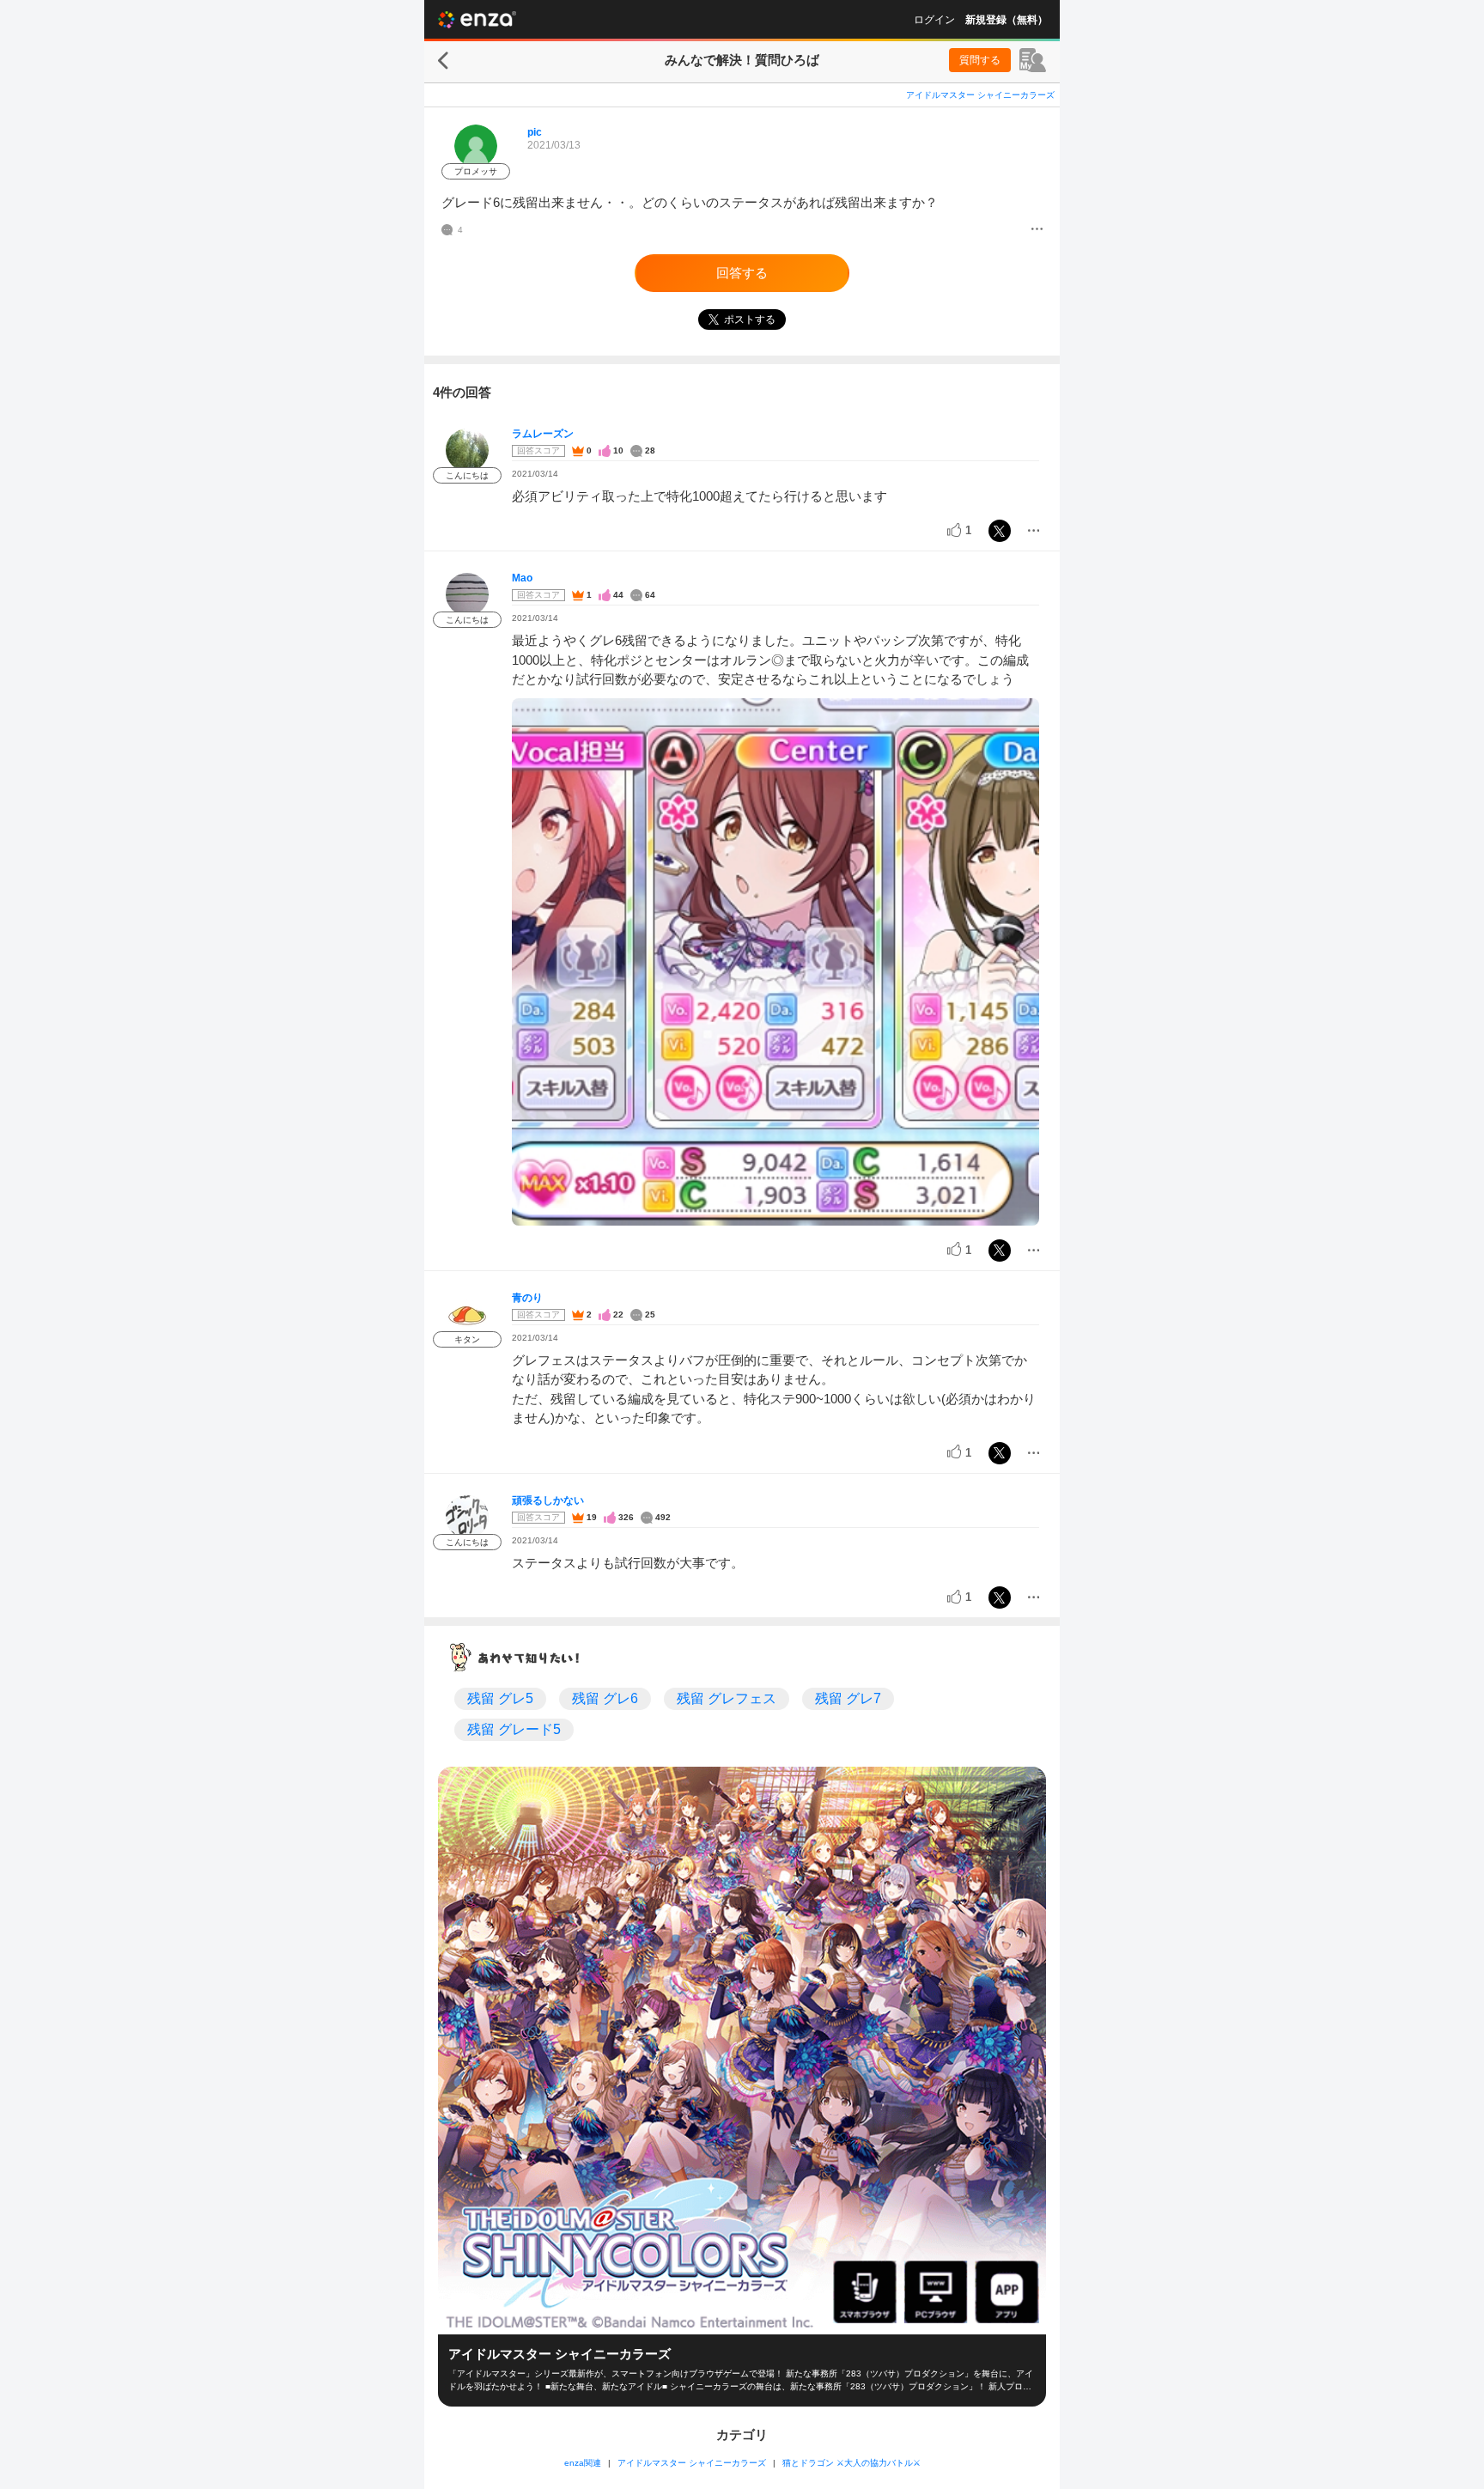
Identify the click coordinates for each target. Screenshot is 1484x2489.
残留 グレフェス (727, 1698)
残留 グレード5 (514, 1729)
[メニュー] (1037, 230)
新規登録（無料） (1007, 20)
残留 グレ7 (848, 1698)
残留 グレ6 (605, 1698)
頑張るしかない (548, 1500)
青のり (527, 1298)
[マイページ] (1033, 60)
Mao (522, 578)
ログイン (934, 20)
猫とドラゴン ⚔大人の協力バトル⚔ (851, 2463)
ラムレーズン (543, 434)
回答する (742, 273)
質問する (980, 60)
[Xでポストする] (1000, 531)
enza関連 (583, 2463)
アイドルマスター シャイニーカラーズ (980, 95)
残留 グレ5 (500, 1698)
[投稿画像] (775, 962)
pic (535, 132)
